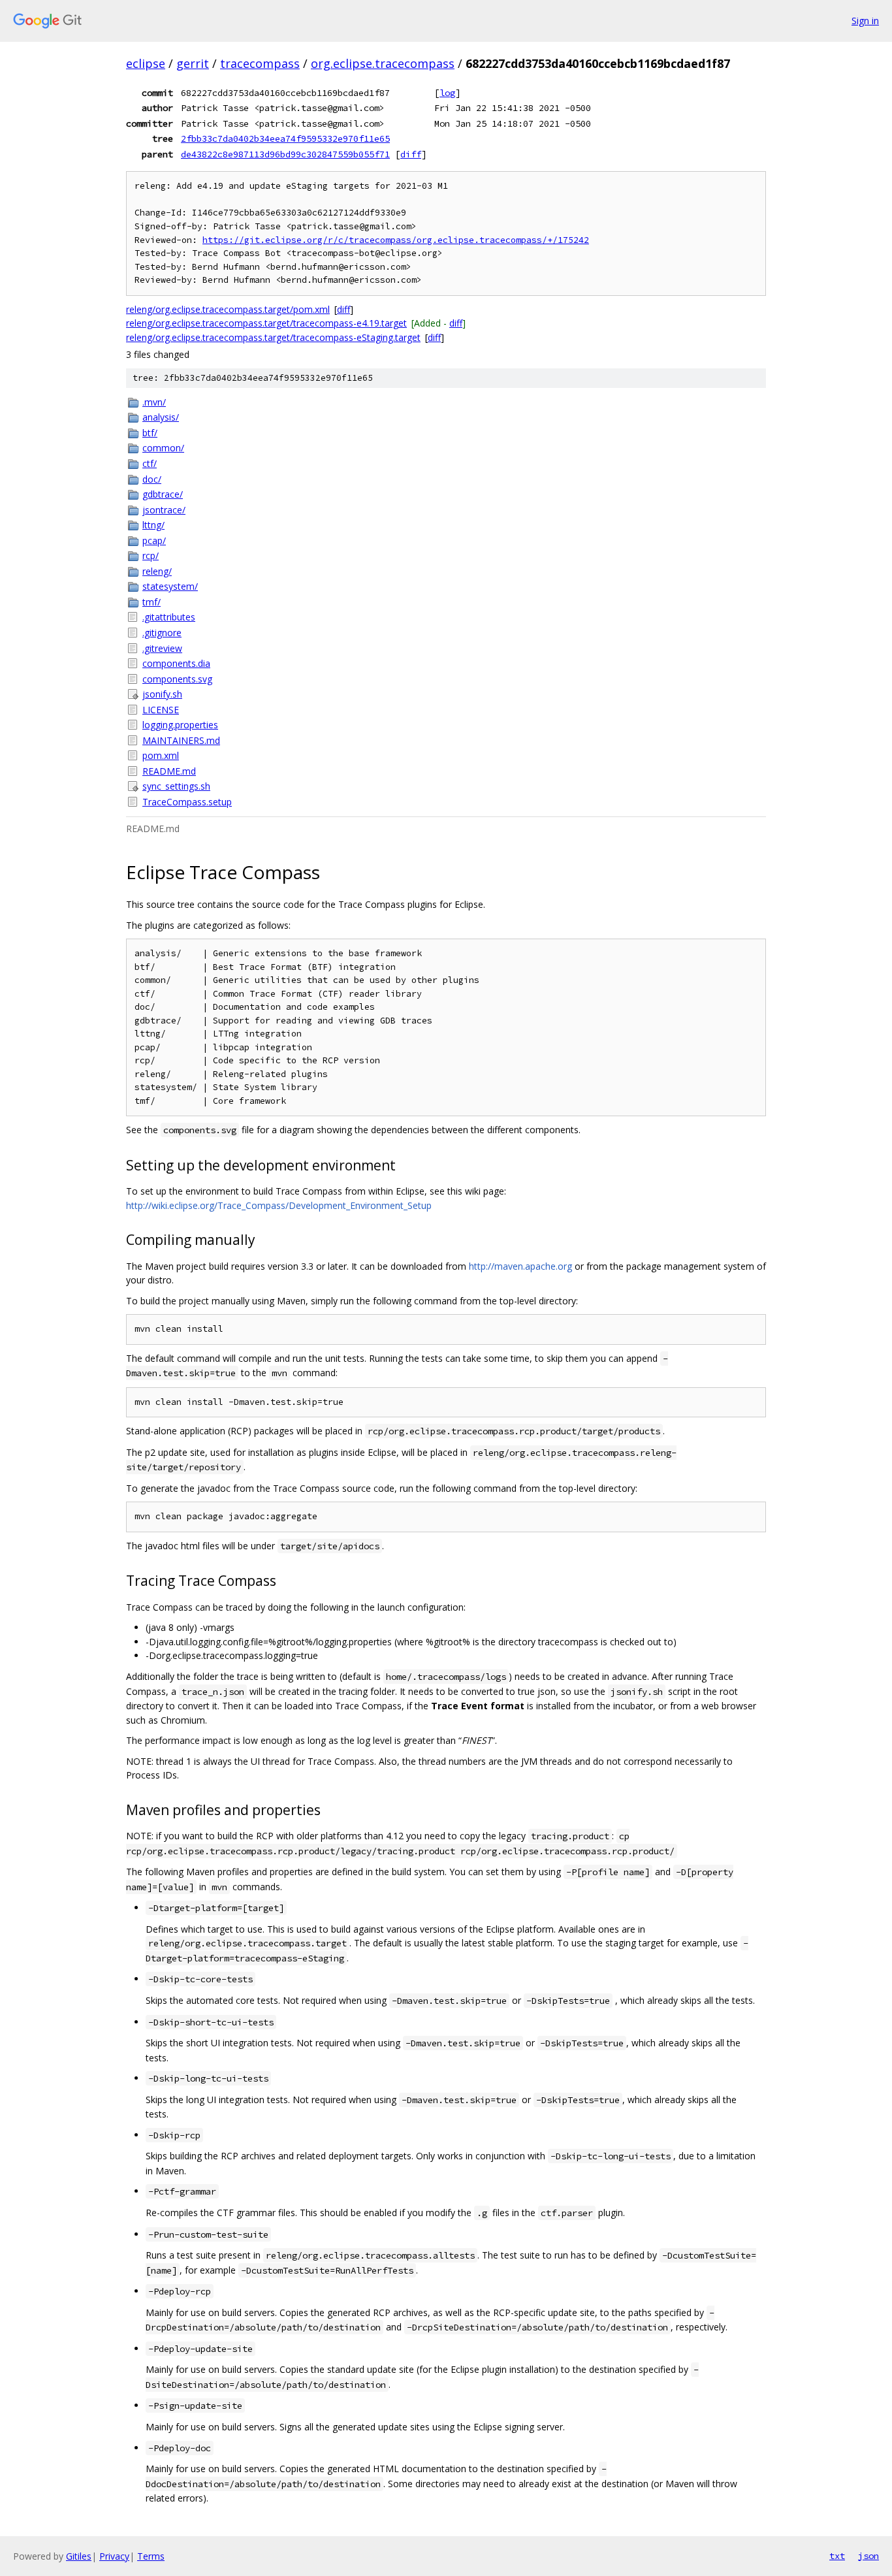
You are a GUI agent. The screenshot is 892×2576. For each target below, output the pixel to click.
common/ (163, 448)
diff (411, 154)
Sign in (865, 21)
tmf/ (151, 602)
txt (837, 2556)
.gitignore (162, 633)
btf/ (150, 433)
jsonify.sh (162, 694)
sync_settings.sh (176, 786)
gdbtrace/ (163, 494)
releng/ (157, 571)
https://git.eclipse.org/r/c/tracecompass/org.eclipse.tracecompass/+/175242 (396, 240)
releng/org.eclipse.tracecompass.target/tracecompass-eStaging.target (273, 337)
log (447, 93)
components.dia (176, 663)
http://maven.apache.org (520, 1266)
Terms (151, 2556)
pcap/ (154, 540)
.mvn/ (154, 402)
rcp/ (151, 555)
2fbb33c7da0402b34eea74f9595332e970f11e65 (285, 138)
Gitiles (79, 2556)
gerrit (193, 63)
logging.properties (180, 725)
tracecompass (260, 63)
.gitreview (162, 648)
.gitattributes (169, 617)
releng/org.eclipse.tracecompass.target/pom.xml (228, 309)
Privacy (114, 2556)
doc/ (152, 479)
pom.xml (161, 755)
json (868, 2556)
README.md (169, 771)
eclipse (146, 63)
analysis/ (161, 417)
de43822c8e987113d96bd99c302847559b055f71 (285, 154)
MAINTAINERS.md (181, 740)
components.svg (177, 679)
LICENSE (161, 710)
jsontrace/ (164, 510)
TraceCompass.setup (187, 802)
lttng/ (153, 525)
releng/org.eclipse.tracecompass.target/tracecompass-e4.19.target (266, 323)
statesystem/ (170, 586)
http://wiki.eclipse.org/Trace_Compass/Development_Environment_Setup (279, 1205)
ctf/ (150, 463)
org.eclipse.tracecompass (383, 63)
